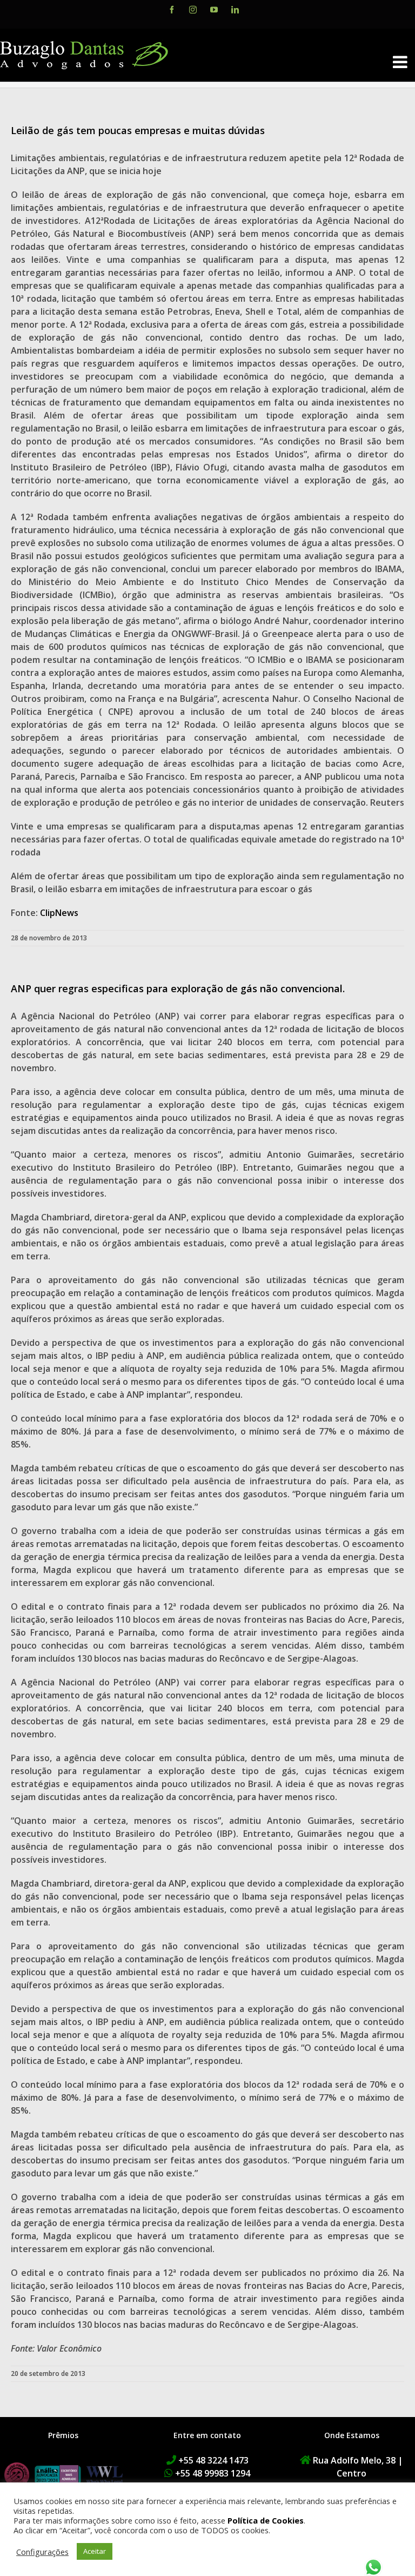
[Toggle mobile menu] (401, 62)
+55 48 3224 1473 (213, 2460)
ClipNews (59, 913)
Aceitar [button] (95, 2551)
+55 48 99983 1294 (213, 2473)
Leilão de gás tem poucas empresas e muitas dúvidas (138, 130)
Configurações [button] (42, 2552)
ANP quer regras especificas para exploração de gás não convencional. (178, 988)
